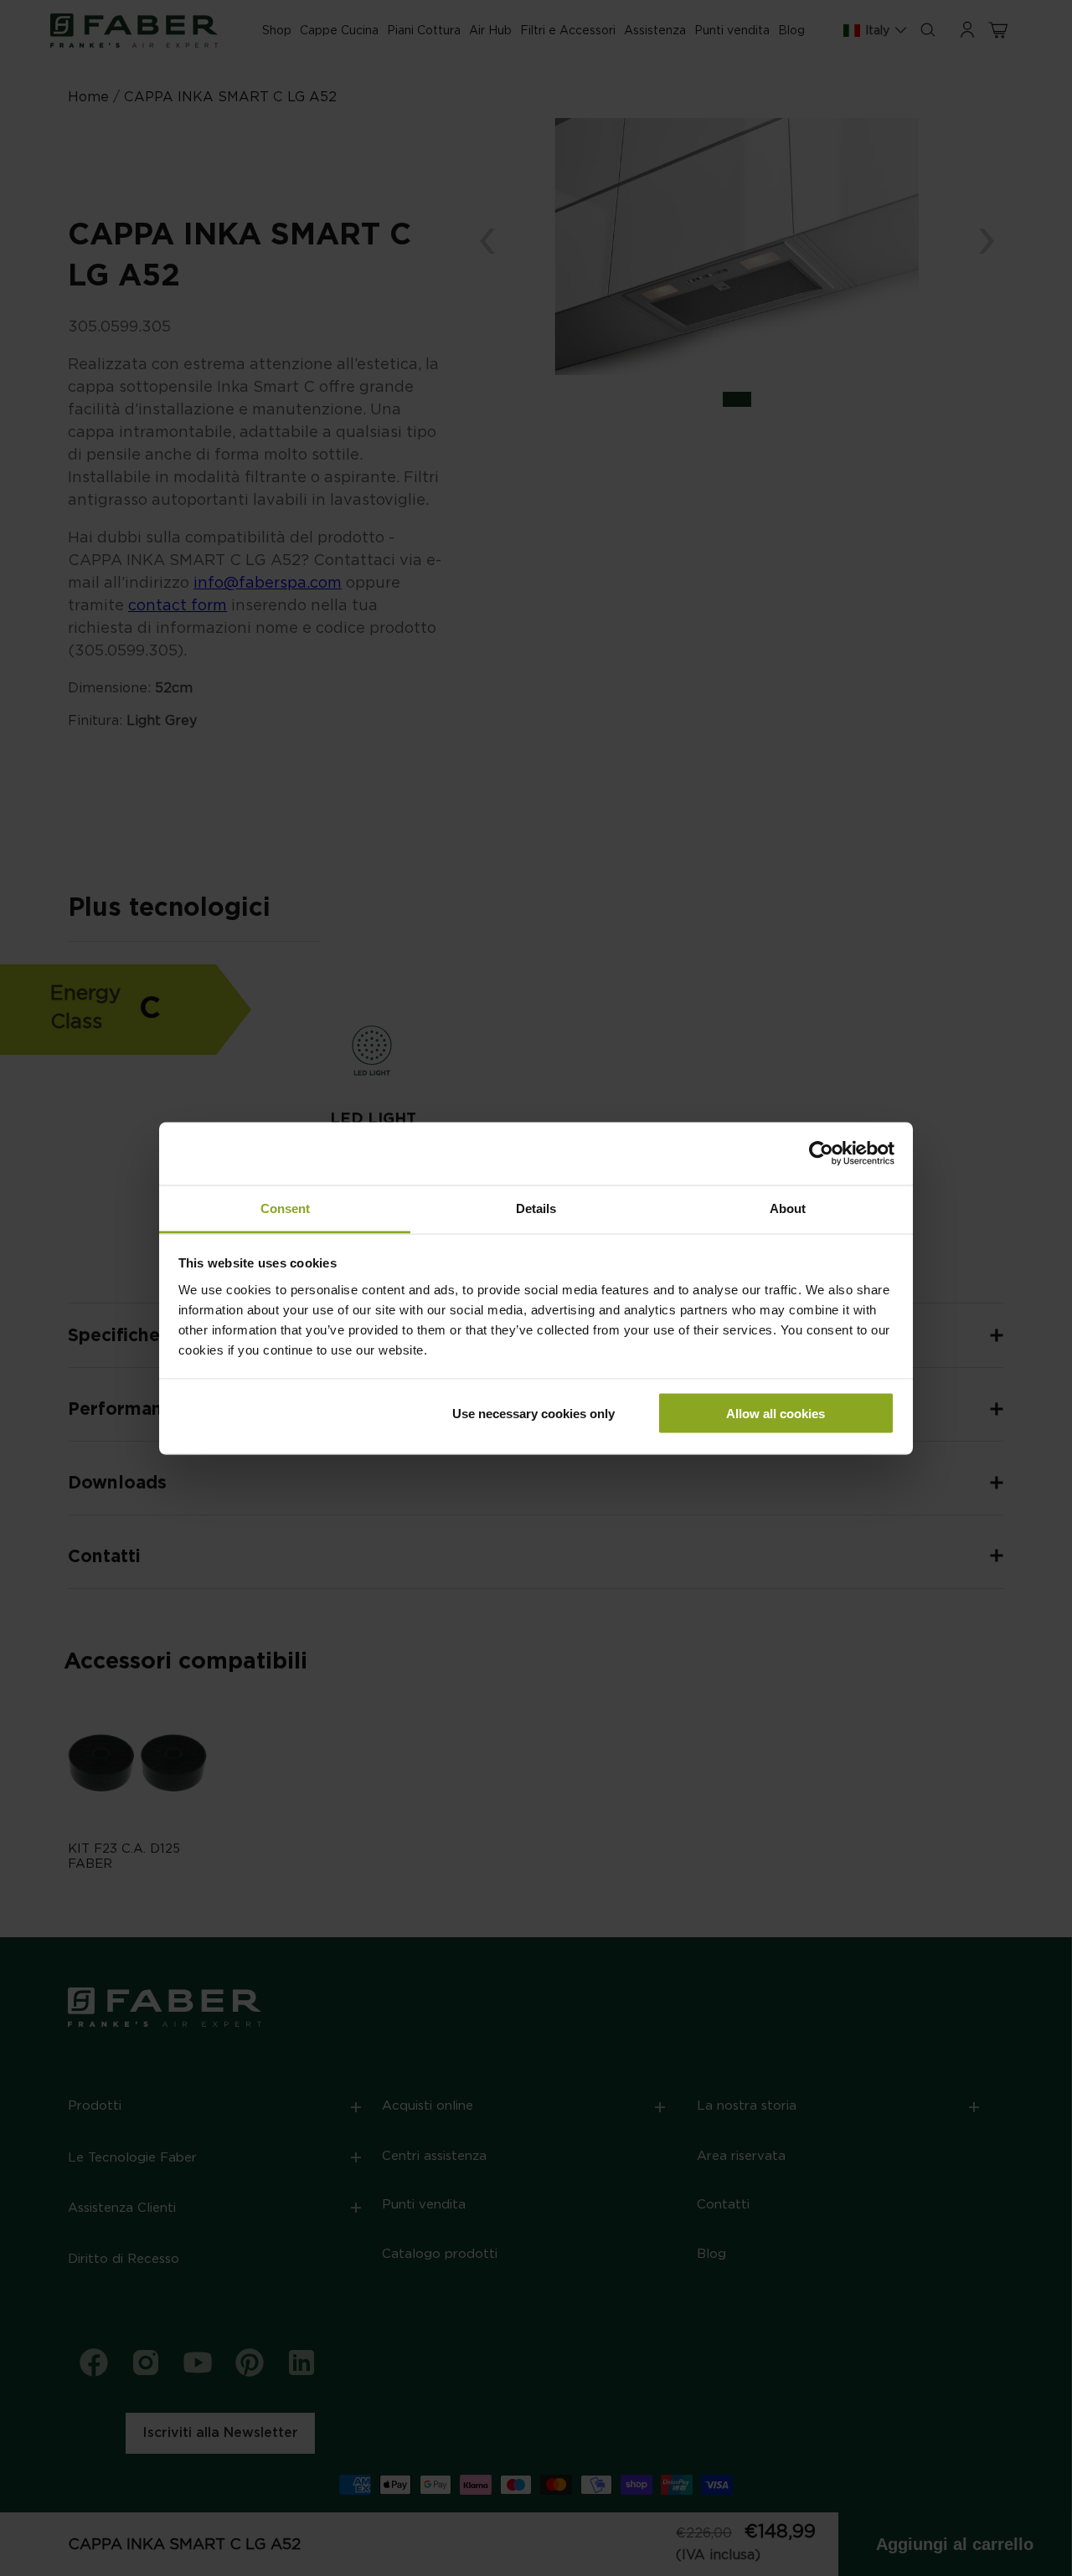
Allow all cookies (776, 1414)
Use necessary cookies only (533, 1414)
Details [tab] (536, 1208)
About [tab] (788, 1208)
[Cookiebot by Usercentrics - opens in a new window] (821, 1154)
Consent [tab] (285, 1208)
